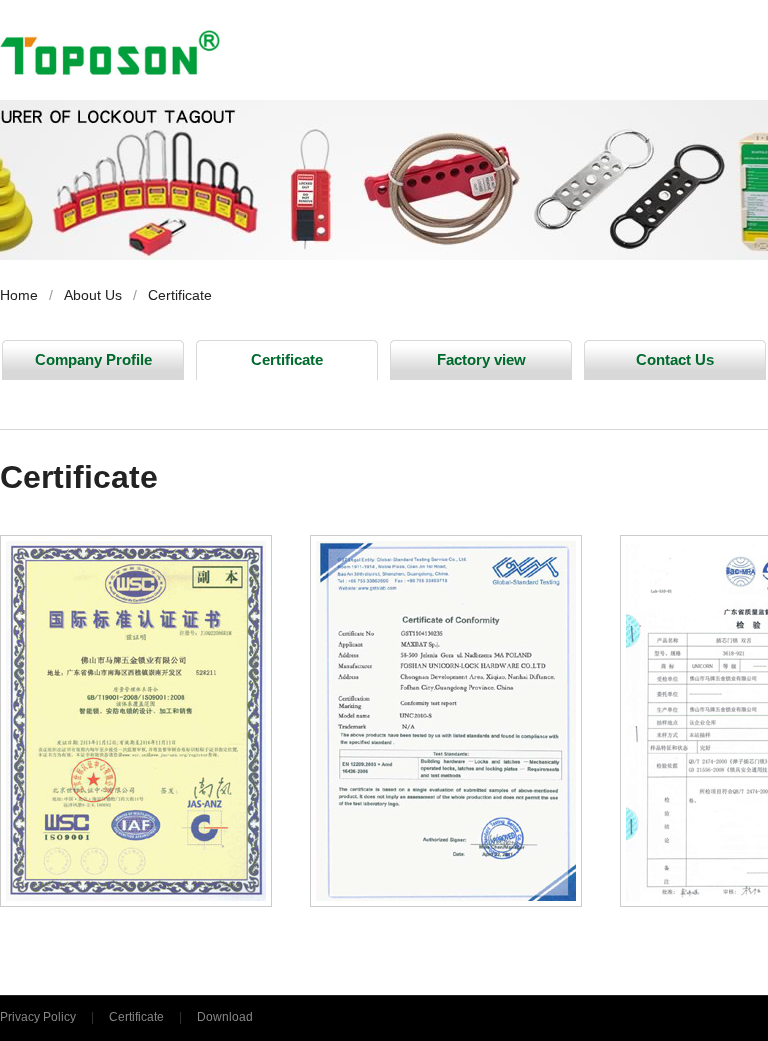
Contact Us (675, 359)
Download (225, 1017)
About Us (93, 295)
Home (19, 295)
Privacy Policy (38, 1017)
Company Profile (93, 359)
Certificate (180, 295)
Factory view (481, 359)
